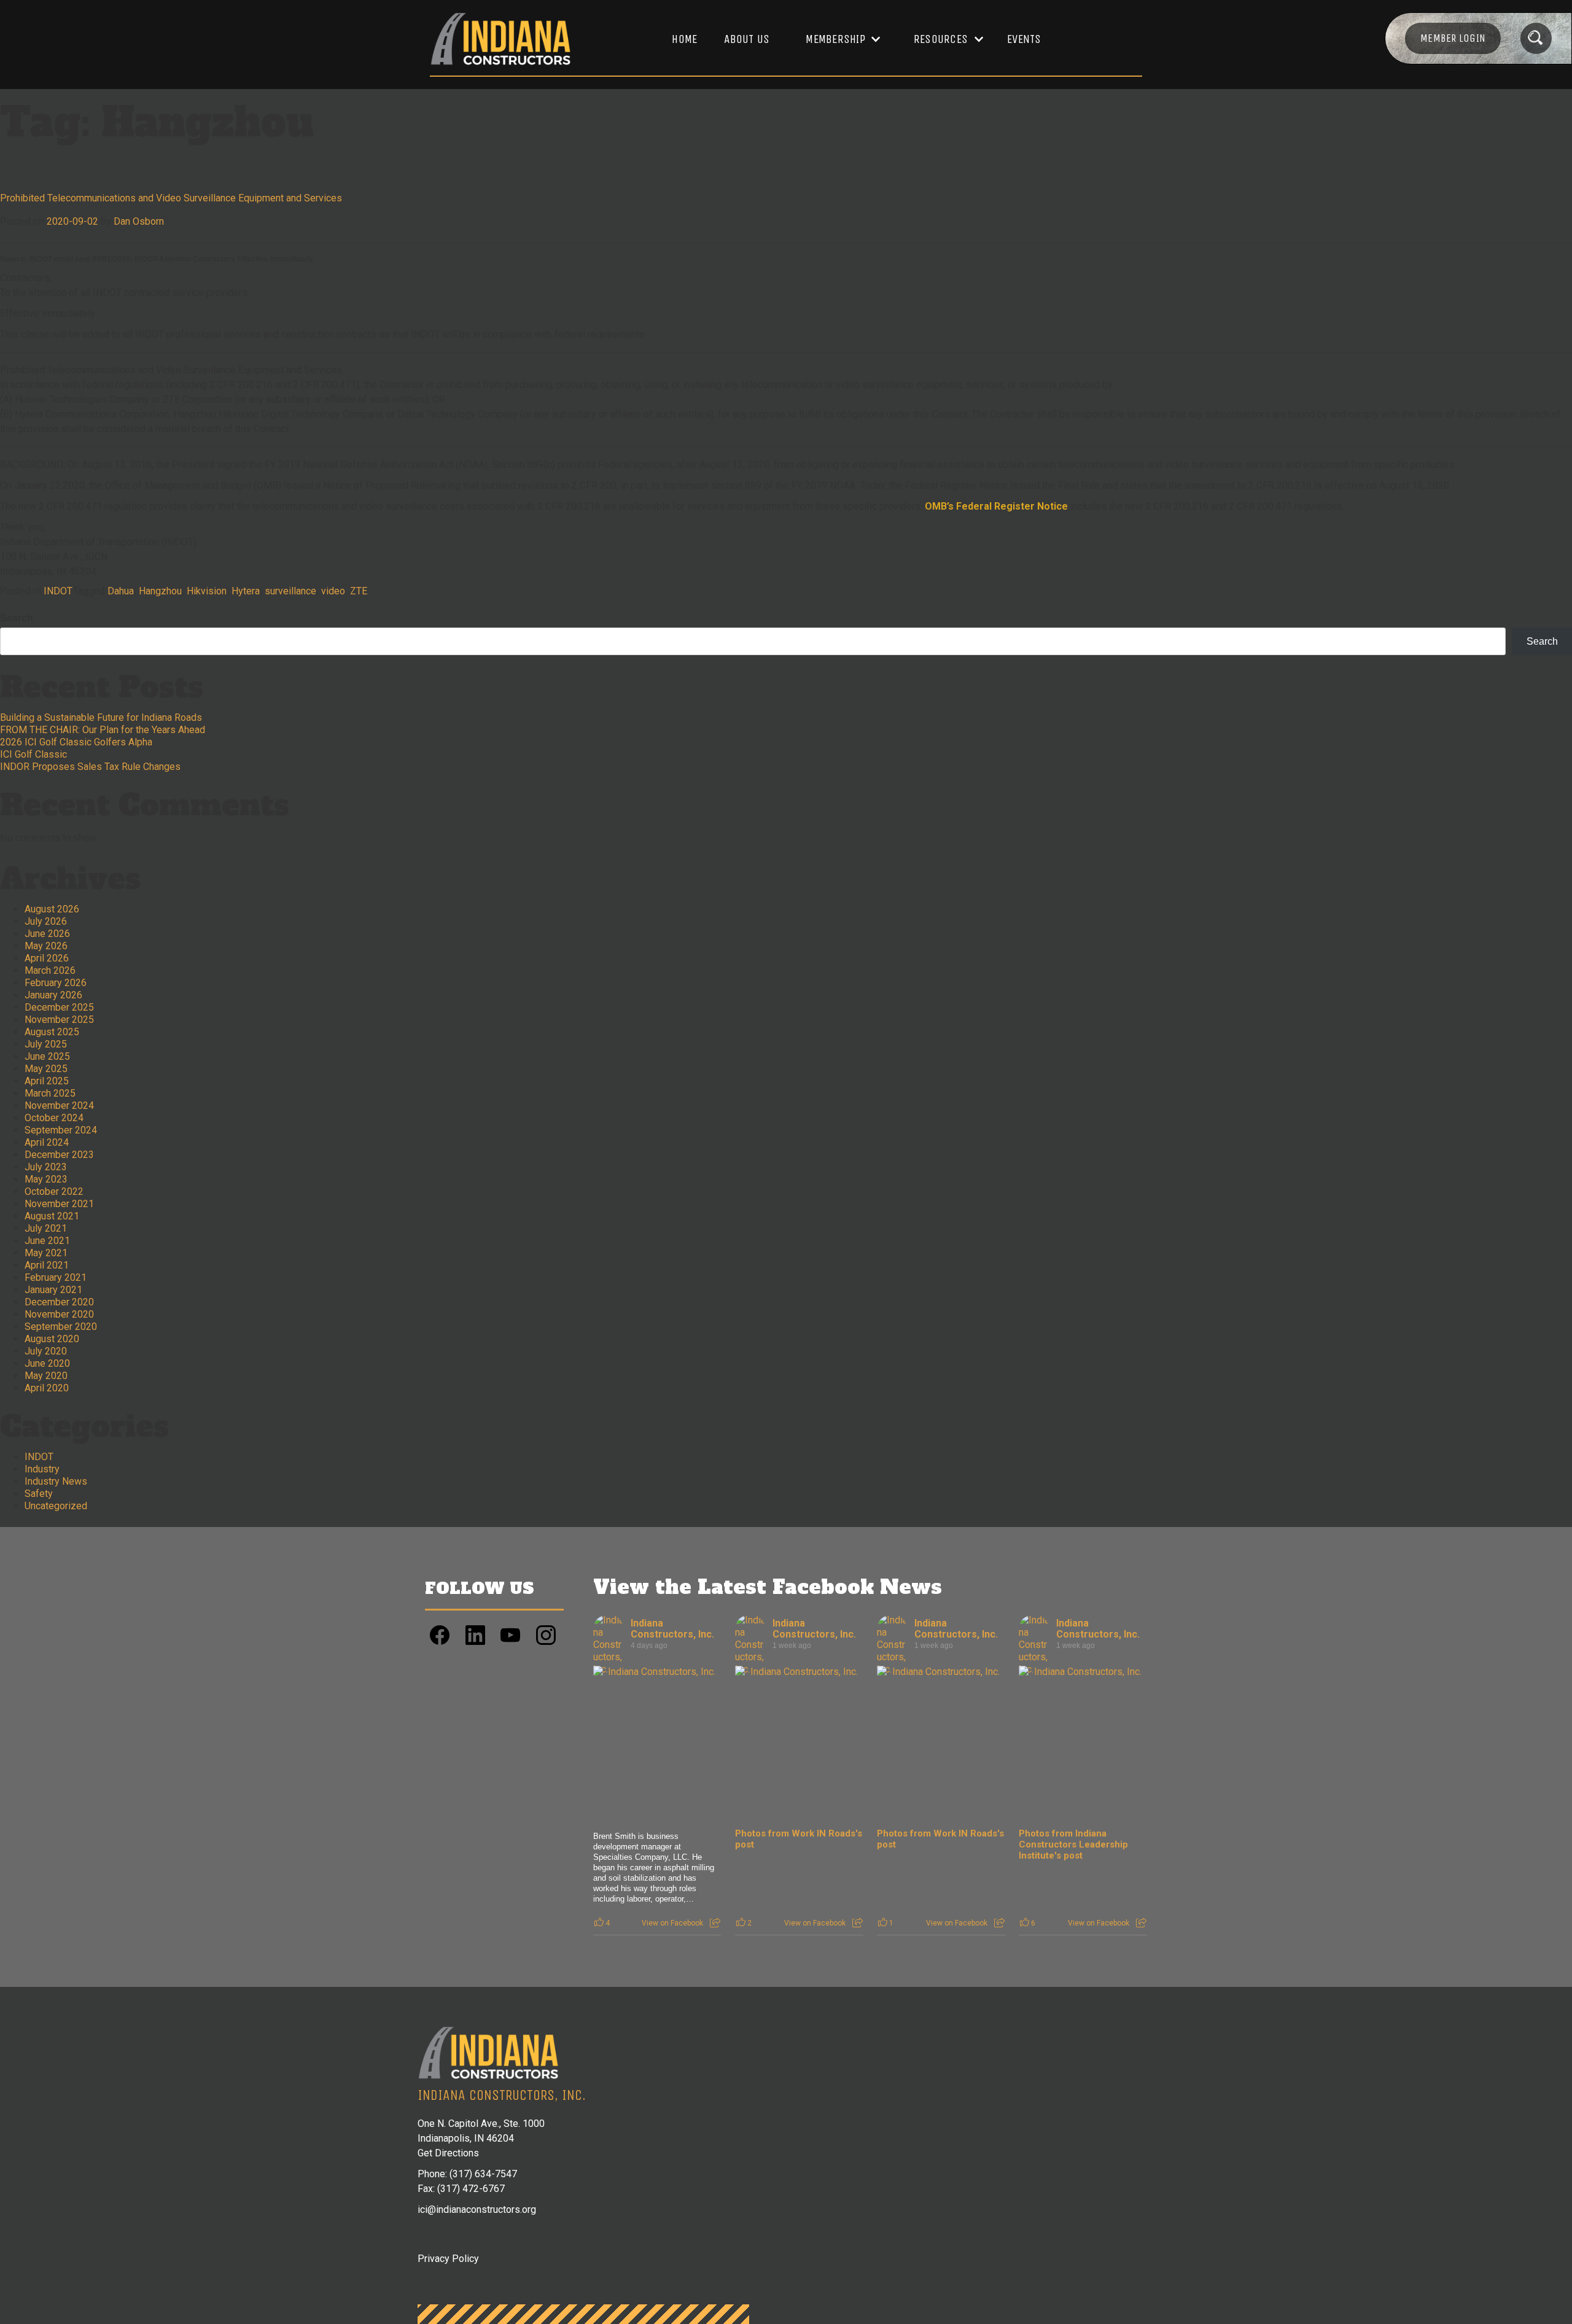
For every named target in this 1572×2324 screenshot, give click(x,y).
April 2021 (47, 1265)
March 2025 (50, 1093)
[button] (837, 39)
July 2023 (46, 1167)
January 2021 (53, 1290)
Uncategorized (56, 1506)
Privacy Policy (448, 2259)
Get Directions (448, 2153)
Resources (941, 39)
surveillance (290, 591)
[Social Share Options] (715, 1923)
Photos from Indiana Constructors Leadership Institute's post (1073, 1844)
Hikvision (207, 591)
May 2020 (46, 1376)
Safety (39, 1494)
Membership (835, 39)
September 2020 (61, 1327)
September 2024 (61, 1130)
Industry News (56, 1481)
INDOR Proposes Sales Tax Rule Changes (90, 767)
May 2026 (46, 946)
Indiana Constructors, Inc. (672, 1629)
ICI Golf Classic (33, 754)
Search (17, 618)
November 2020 (59, 1314)
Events (1024, 39)
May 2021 (46, 1253)
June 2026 (47, 934)
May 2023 (46, 1179)
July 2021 (46, 1228)
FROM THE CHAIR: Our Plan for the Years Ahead (103, 730)
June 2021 (47, 1241)
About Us (747, 39)
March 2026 (50, 970)
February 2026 (56, 983)
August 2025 (52, 1032)
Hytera (246, 591)
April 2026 (47, 958)
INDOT (58, 591)
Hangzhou (160, 591)
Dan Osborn (139, 221)
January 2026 (53, 995)
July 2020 (46, 1351)
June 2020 (47, 1363)
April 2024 (47, 1142)
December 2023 (59, 1155)
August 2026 (52, 909)
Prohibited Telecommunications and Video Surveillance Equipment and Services (171, 198)
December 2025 (59, 1007)
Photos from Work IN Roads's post (799, 1839)
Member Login (1453, 38)
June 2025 (47, 1056)
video (333, 591)
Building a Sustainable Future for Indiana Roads (101, 717)
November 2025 (59, 1020)
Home (684, 39)
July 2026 (46, 921)
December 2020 (59, 1302)
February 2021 (56, 1277)
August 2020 (52, 1339)
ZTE (359, 591)
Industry (42, 1469)
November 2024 (59, 1106)
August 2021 (52, 1216)
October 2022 (54, 1191)
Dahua (121, 591)
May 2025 (46, 1069)
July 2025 (46, 1044)
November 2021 (59, 1204)
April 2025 (47, 1081)
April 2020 (47, 1388)
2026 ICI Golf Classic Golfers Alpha (76, 742)
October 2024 (54, 1118)
